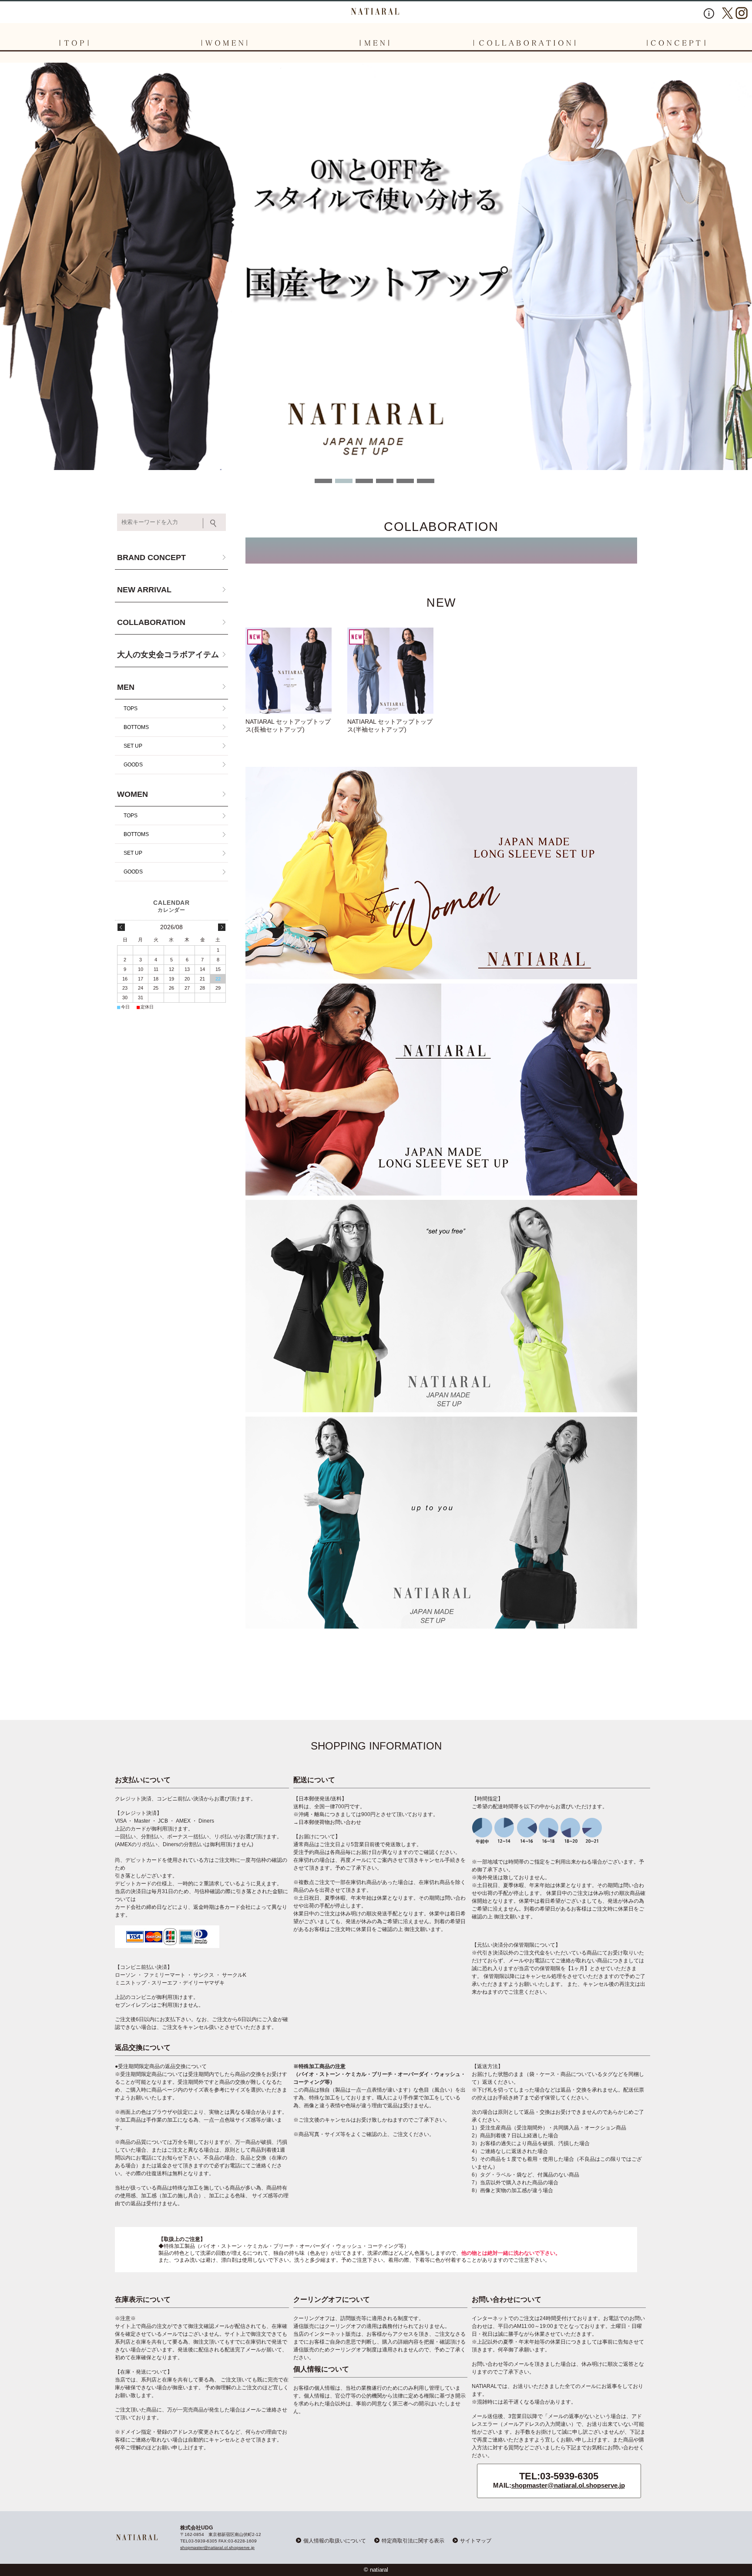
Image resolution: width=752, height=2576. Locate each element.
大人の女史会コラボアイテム (168, 655)
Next (7, 472)
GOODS (133, 765)
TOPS (131, 709)
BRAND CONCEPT (151, 558)
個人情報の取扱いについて (335, 2541)
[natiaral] (376, 11)
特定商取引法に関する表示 (413, 2541)
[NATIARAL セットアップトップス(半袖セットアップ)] (390, 671)
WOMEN (133, 794)
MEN (126, 687)
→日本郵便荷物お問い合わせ (327, 1822)
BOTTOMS (136, 727)
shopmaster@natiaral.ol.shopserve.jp (568, 2485)
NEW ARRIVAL (144, 590)
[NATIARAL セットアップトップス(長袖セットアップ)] (289, 671)
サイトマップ (476, 2541)
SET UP (133, 746)
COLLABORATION (151, 622)
